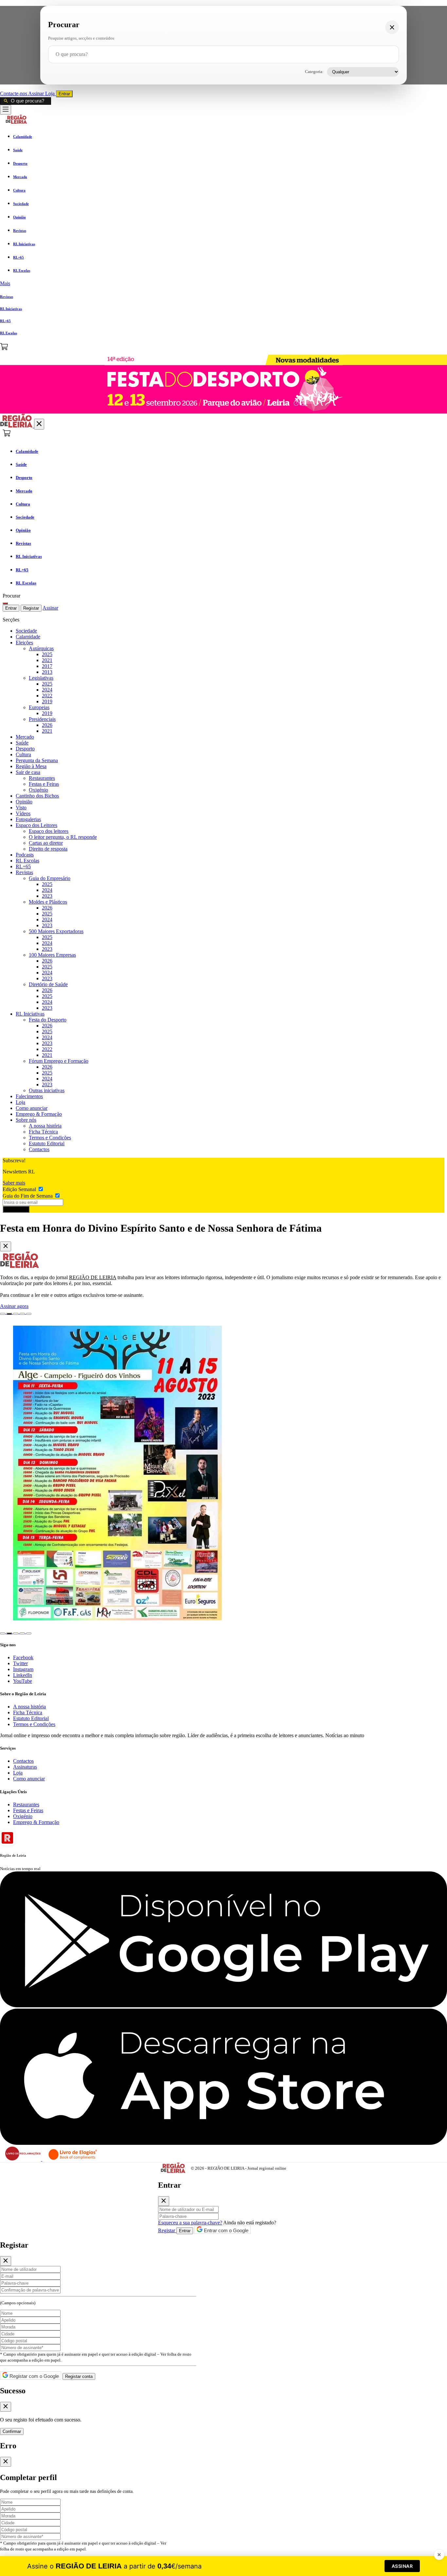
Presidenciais (42, 719)
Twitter (20, 1663)
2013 (47, 672)
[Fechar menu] (39, 424)
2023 (47, 896)
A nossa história (45, 1126)
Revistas (24, 872)
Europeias (39, 707)
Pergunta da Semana (37, 760)
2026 (47, 725)
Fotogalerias (28, 819)
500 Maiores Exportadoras (56, 931)
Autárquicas (41, 648)
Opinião (24, 802)
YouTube (23, 1681)
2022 (47, 696)
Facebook (23, 1657)
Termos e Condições (50, 1138)
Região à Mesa (31, 766)
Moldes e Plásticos (48, 902)
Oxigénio (38, 790)
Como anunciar (32, 1108)
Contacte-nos (14, 93)
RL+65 (23, 866)
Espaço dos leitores (49, 831)
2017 (47, 666)
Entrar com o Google (225, 2230)
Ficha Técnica (43, 1132)
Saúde (22, 743)
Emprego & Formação (39, 1114)
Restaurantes (42, 778)
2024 (47, 690)
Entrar (64, 94)
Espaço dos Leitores (36, 825)
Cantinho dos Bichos (37, 796)
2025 (47, 654)
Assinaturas (25, 1767)
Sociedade (26, 631)
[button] (223, 284)
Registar (31, 608)
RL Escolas (27, 861)
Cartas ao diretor (46, 843)
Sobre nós (26, 1120)
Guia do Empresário (50, 878)
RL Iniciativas (30, 1014)
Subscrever (16, 1209)
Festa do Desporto (48, 1020)
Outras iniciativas (47, 1090)
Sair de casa (28, 772)
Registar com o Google (34, 2376)
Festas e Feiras (44, 784)
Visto (21, 808)
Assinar (37, 93)
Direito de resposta (48, 849)
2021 (47, 660)
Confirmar (12, 2431)
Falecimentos (29, 1096)
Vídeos (23, 813)
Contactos (39, 1149)
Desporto (25, 749)
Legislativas (41, 678)
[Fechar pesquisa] (392, 27)
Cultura (23, 754)
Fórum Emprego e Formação (59, 1061)
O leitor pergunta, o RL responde (63, 837)
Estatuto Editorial (47, 1143)
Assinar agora (14, 1306)
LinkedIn (23, 1675)
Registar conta (79, 2376)
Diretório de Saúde (48, 984)
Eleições (24, 643)
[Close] (6, 1246)
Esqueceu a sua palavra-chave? (190, 2223)
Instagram (23, 1669)
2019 (47, 701)
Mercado (25, 737)
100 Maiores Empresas (52, 955)
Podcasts (25, 855)
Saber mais (14, 1183)
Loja (51, 93)
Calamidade (28, 637)
